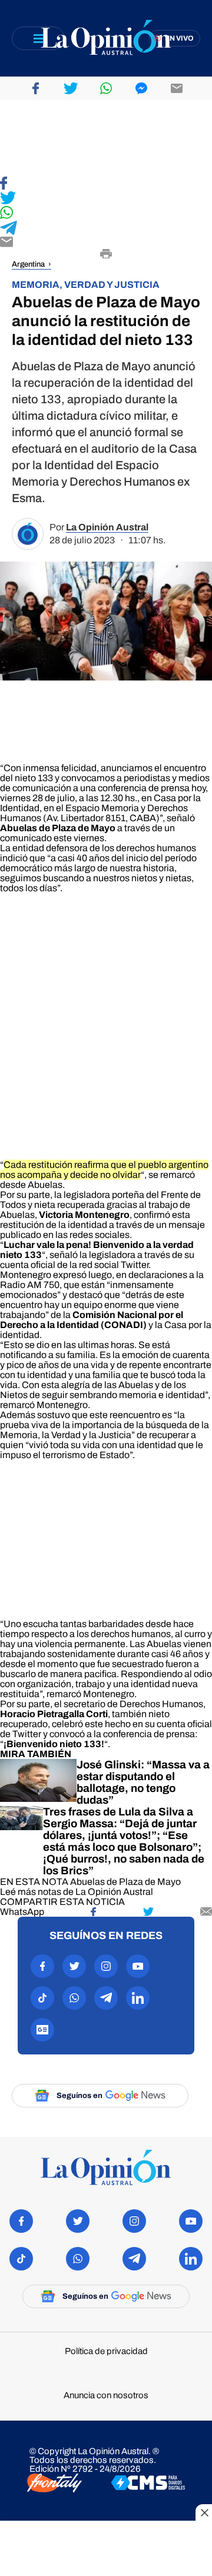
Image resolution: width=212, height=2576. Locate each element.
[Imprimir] (106, 255)
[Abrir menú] (38, 38)
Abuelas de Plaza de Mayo (125, 1882)
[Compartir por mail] (177, 88)
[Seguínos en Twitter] (74, 1966)
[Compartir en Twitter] (106, 199)
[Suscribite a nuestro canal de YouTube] (138, 1966)
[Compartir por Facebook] (35, 88)
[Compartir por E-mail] (106, 243)
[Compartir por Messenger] (141, 88)
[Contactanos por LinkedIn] (138, 1998)
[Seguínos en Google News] (42, 2030)
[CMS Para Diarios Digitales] (148, 2484)
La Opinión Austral (107, 527)
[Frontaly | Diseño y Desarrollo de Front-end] (54, 2484)
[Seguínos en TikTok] (42, 1998)
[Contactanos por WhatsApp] (74, 1998)
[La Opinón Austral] (106, 2168)
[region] (106, 138)
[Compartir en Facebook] (106, 184)
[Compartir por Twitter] (71, 88)
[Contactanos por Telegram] (106, 1998)
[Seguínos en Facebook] (42, 1966)
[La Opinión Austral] (106, 39)
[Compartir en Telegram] (106, 229)
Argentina (28, 264)
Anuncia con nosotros (106, 2396)
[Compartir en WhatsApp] (106, 213)
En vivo (179, 38)
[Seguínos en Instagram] (106, 1966)
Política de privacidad (106, 2351)
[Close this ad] (204, 2512)
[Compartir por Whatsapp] (106, 88)
